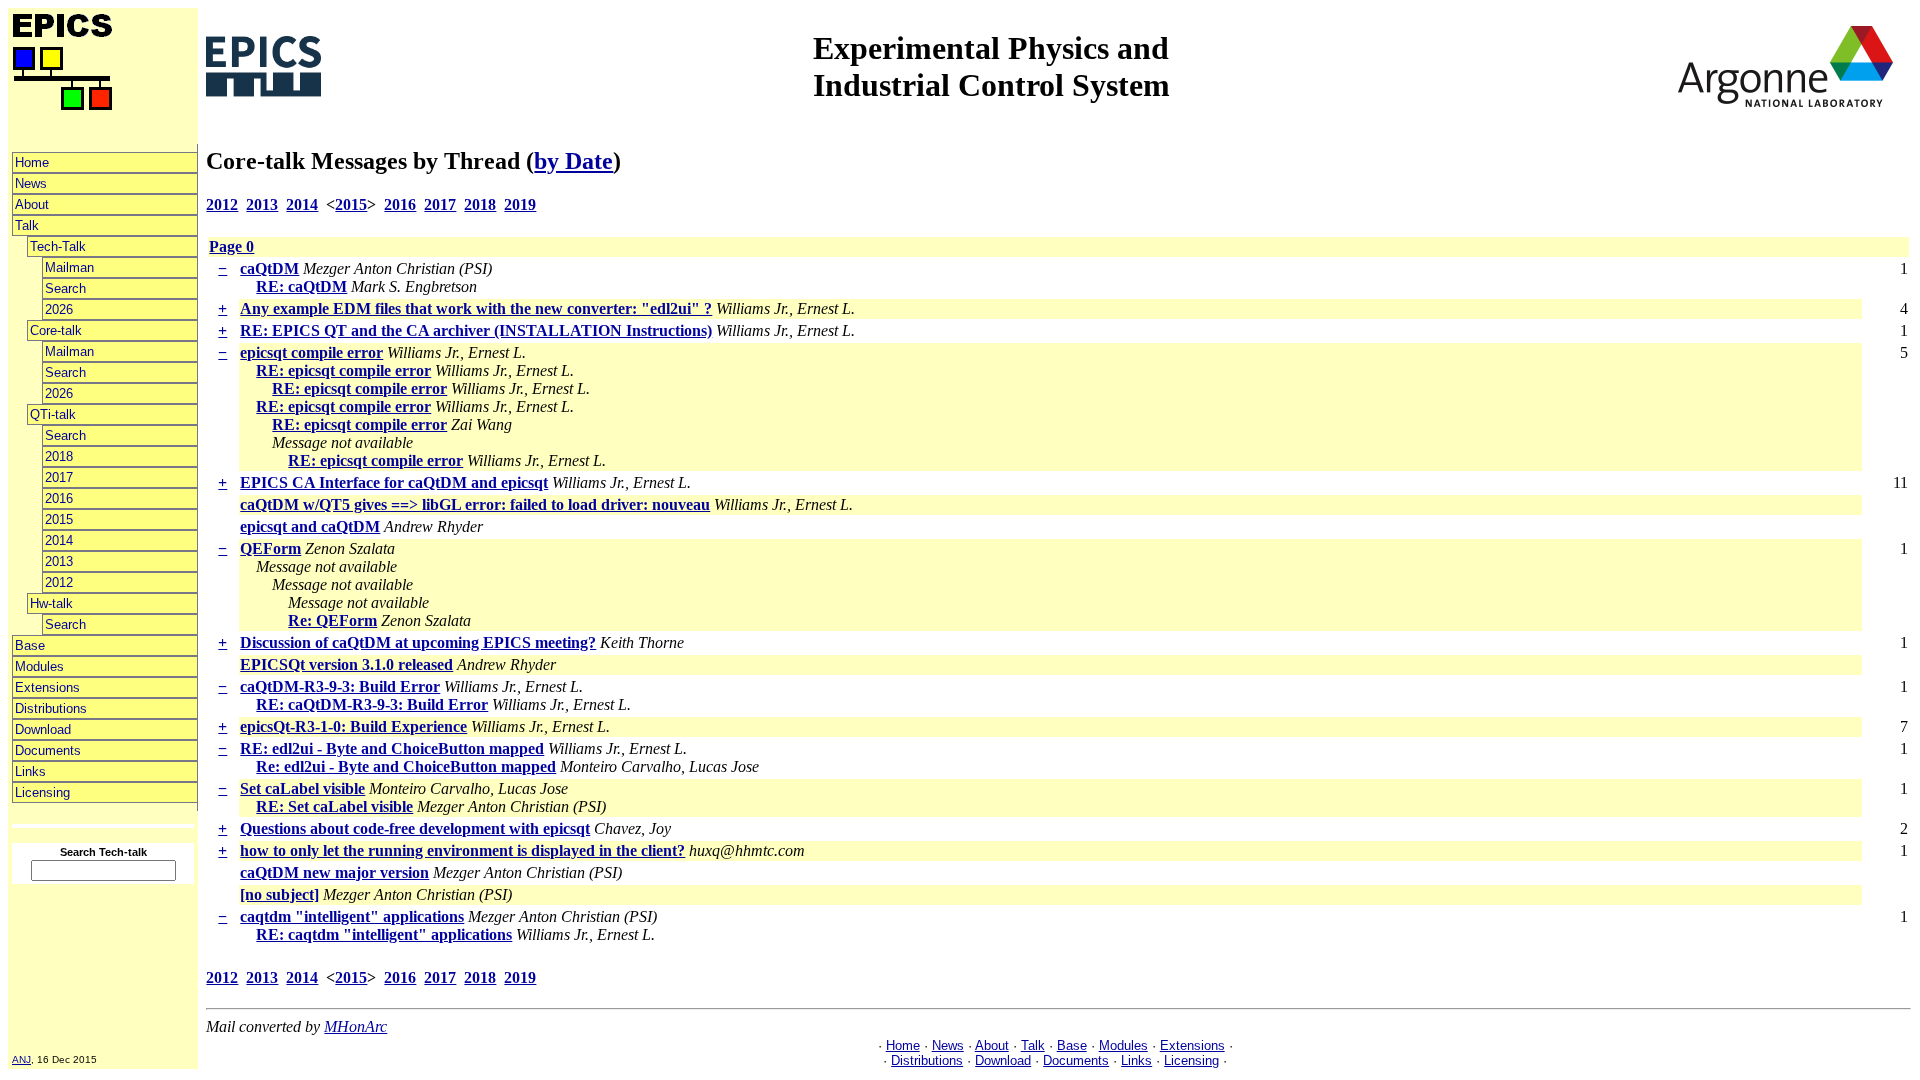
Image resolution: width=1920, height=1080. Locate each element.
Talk (27, 225)
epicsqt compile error (311, 352)
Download (43, 729)
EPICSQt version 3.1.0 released (346, 664)
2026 (59, 309)
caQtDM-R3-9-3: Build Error (340, 686)
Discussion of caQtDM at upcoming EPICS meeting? (418, 642)
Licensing (42, 792)
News (31, 183)
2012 (59, 582)
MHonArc (355, 1026)
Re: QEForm (332, 620)
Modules (39, 666)
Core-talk (56, 330)
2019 (520, 204)
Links (30, 771)
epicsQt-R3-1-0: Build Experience (353, 726)
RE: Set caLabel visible (334, 806)
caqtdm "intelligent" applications (352, 916)
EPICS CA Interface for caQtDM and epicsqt (394, 482)
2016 (59, 498)
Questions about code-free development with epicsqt (415, 828)
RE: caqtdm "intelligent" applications (384, 934)
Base (30, 645)
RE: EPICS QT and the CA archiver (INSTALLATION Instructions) (476, 330)
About (32, 204)
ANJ (21, 1059)
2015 (59, 519)
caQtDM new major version (334, 872)
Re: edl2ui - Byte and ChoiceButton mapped (406, 766)
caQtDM (269, 268)
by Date (573, 161)
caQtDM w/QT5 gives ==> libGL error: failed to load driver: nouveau (475, 504)
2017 (59, 477)
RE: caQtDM (301, 286)
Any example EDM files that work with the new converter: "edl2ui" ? (476, 308)
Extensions (47, 687)
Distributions (51, 708)
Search (65, 288)
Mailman (69, 267)
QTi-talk (53, 414)
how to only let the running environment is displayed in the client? (462, 850)
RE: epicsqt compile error (343, 370)
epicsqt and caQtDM (310, 526)
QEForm (270, 548)
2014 (59, 540)
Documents (48, 750)
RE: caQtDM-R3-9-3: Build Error (372, 704)
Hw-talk (51, 603)
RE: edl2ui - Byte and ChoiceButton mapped (392, 748)
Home (32, 162)
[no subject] (279, 894)
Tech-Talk (58, 246)
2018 (59, 456)
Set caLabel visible (302, 788)
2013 (59, 561)
